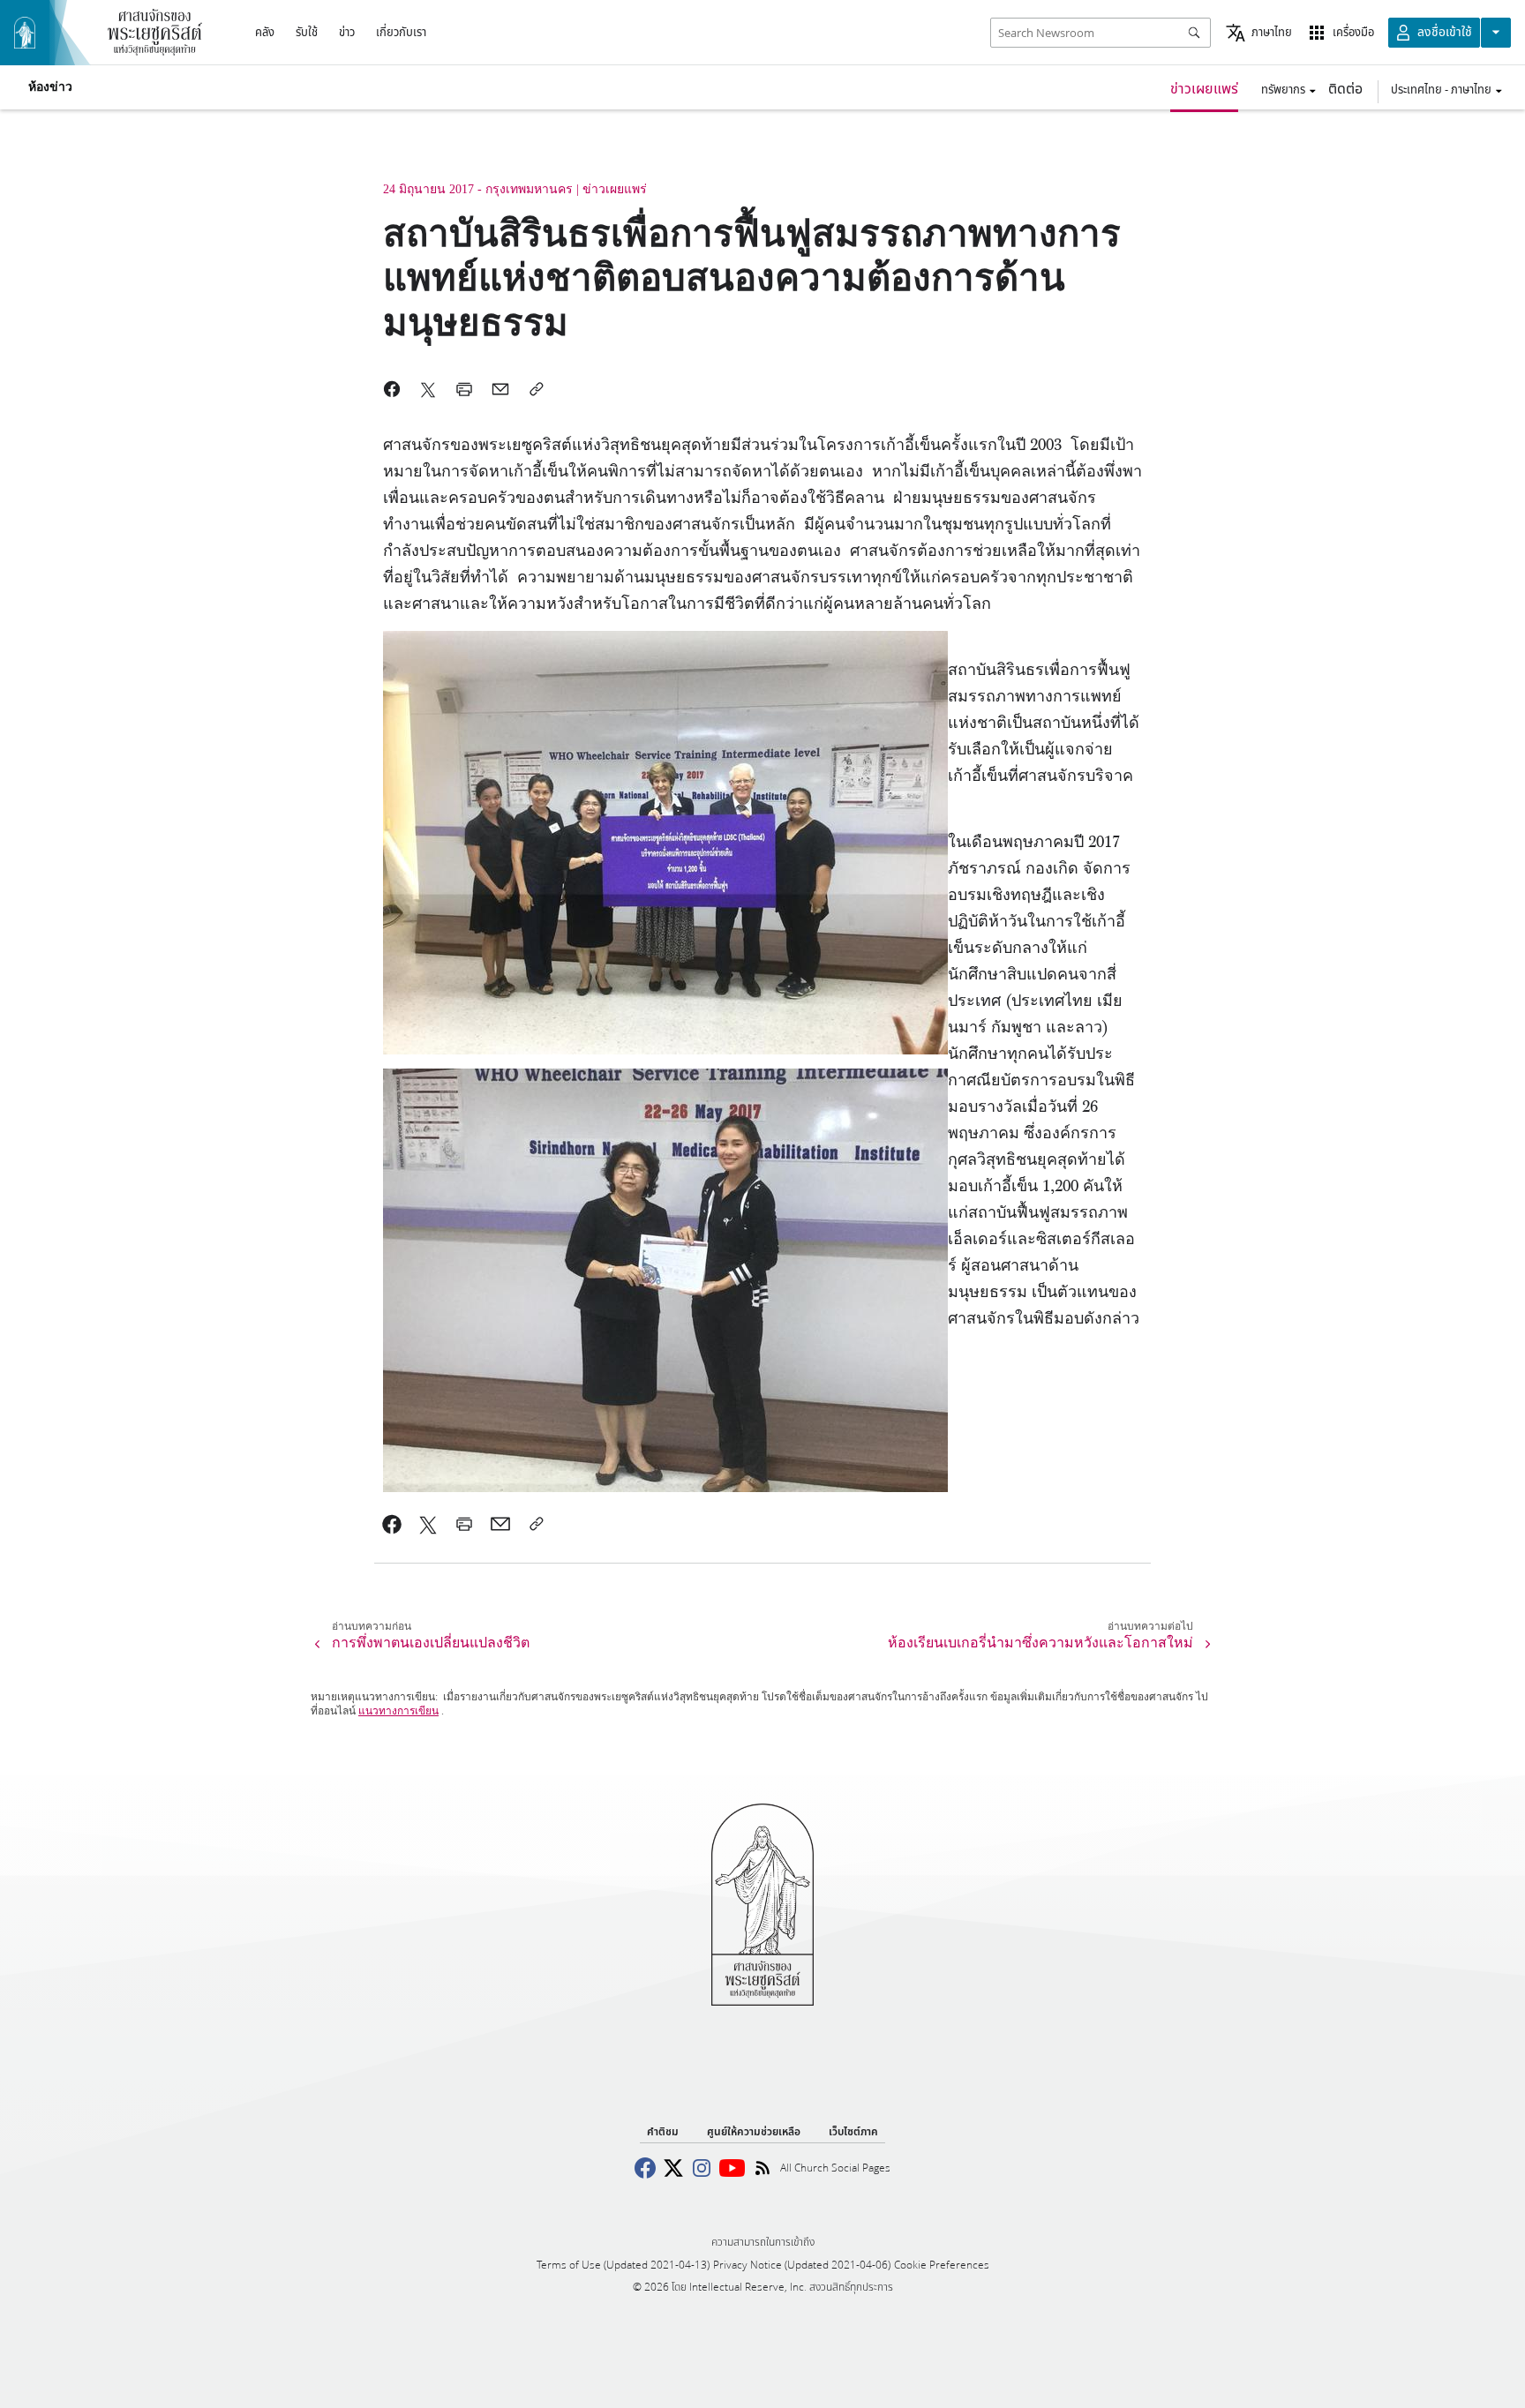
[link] (392, 1524)
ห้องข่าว (50, 87)
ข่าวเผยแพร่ (1204, 88)
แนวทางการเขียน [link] (398, 1711)
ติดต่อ (1345, 88)
